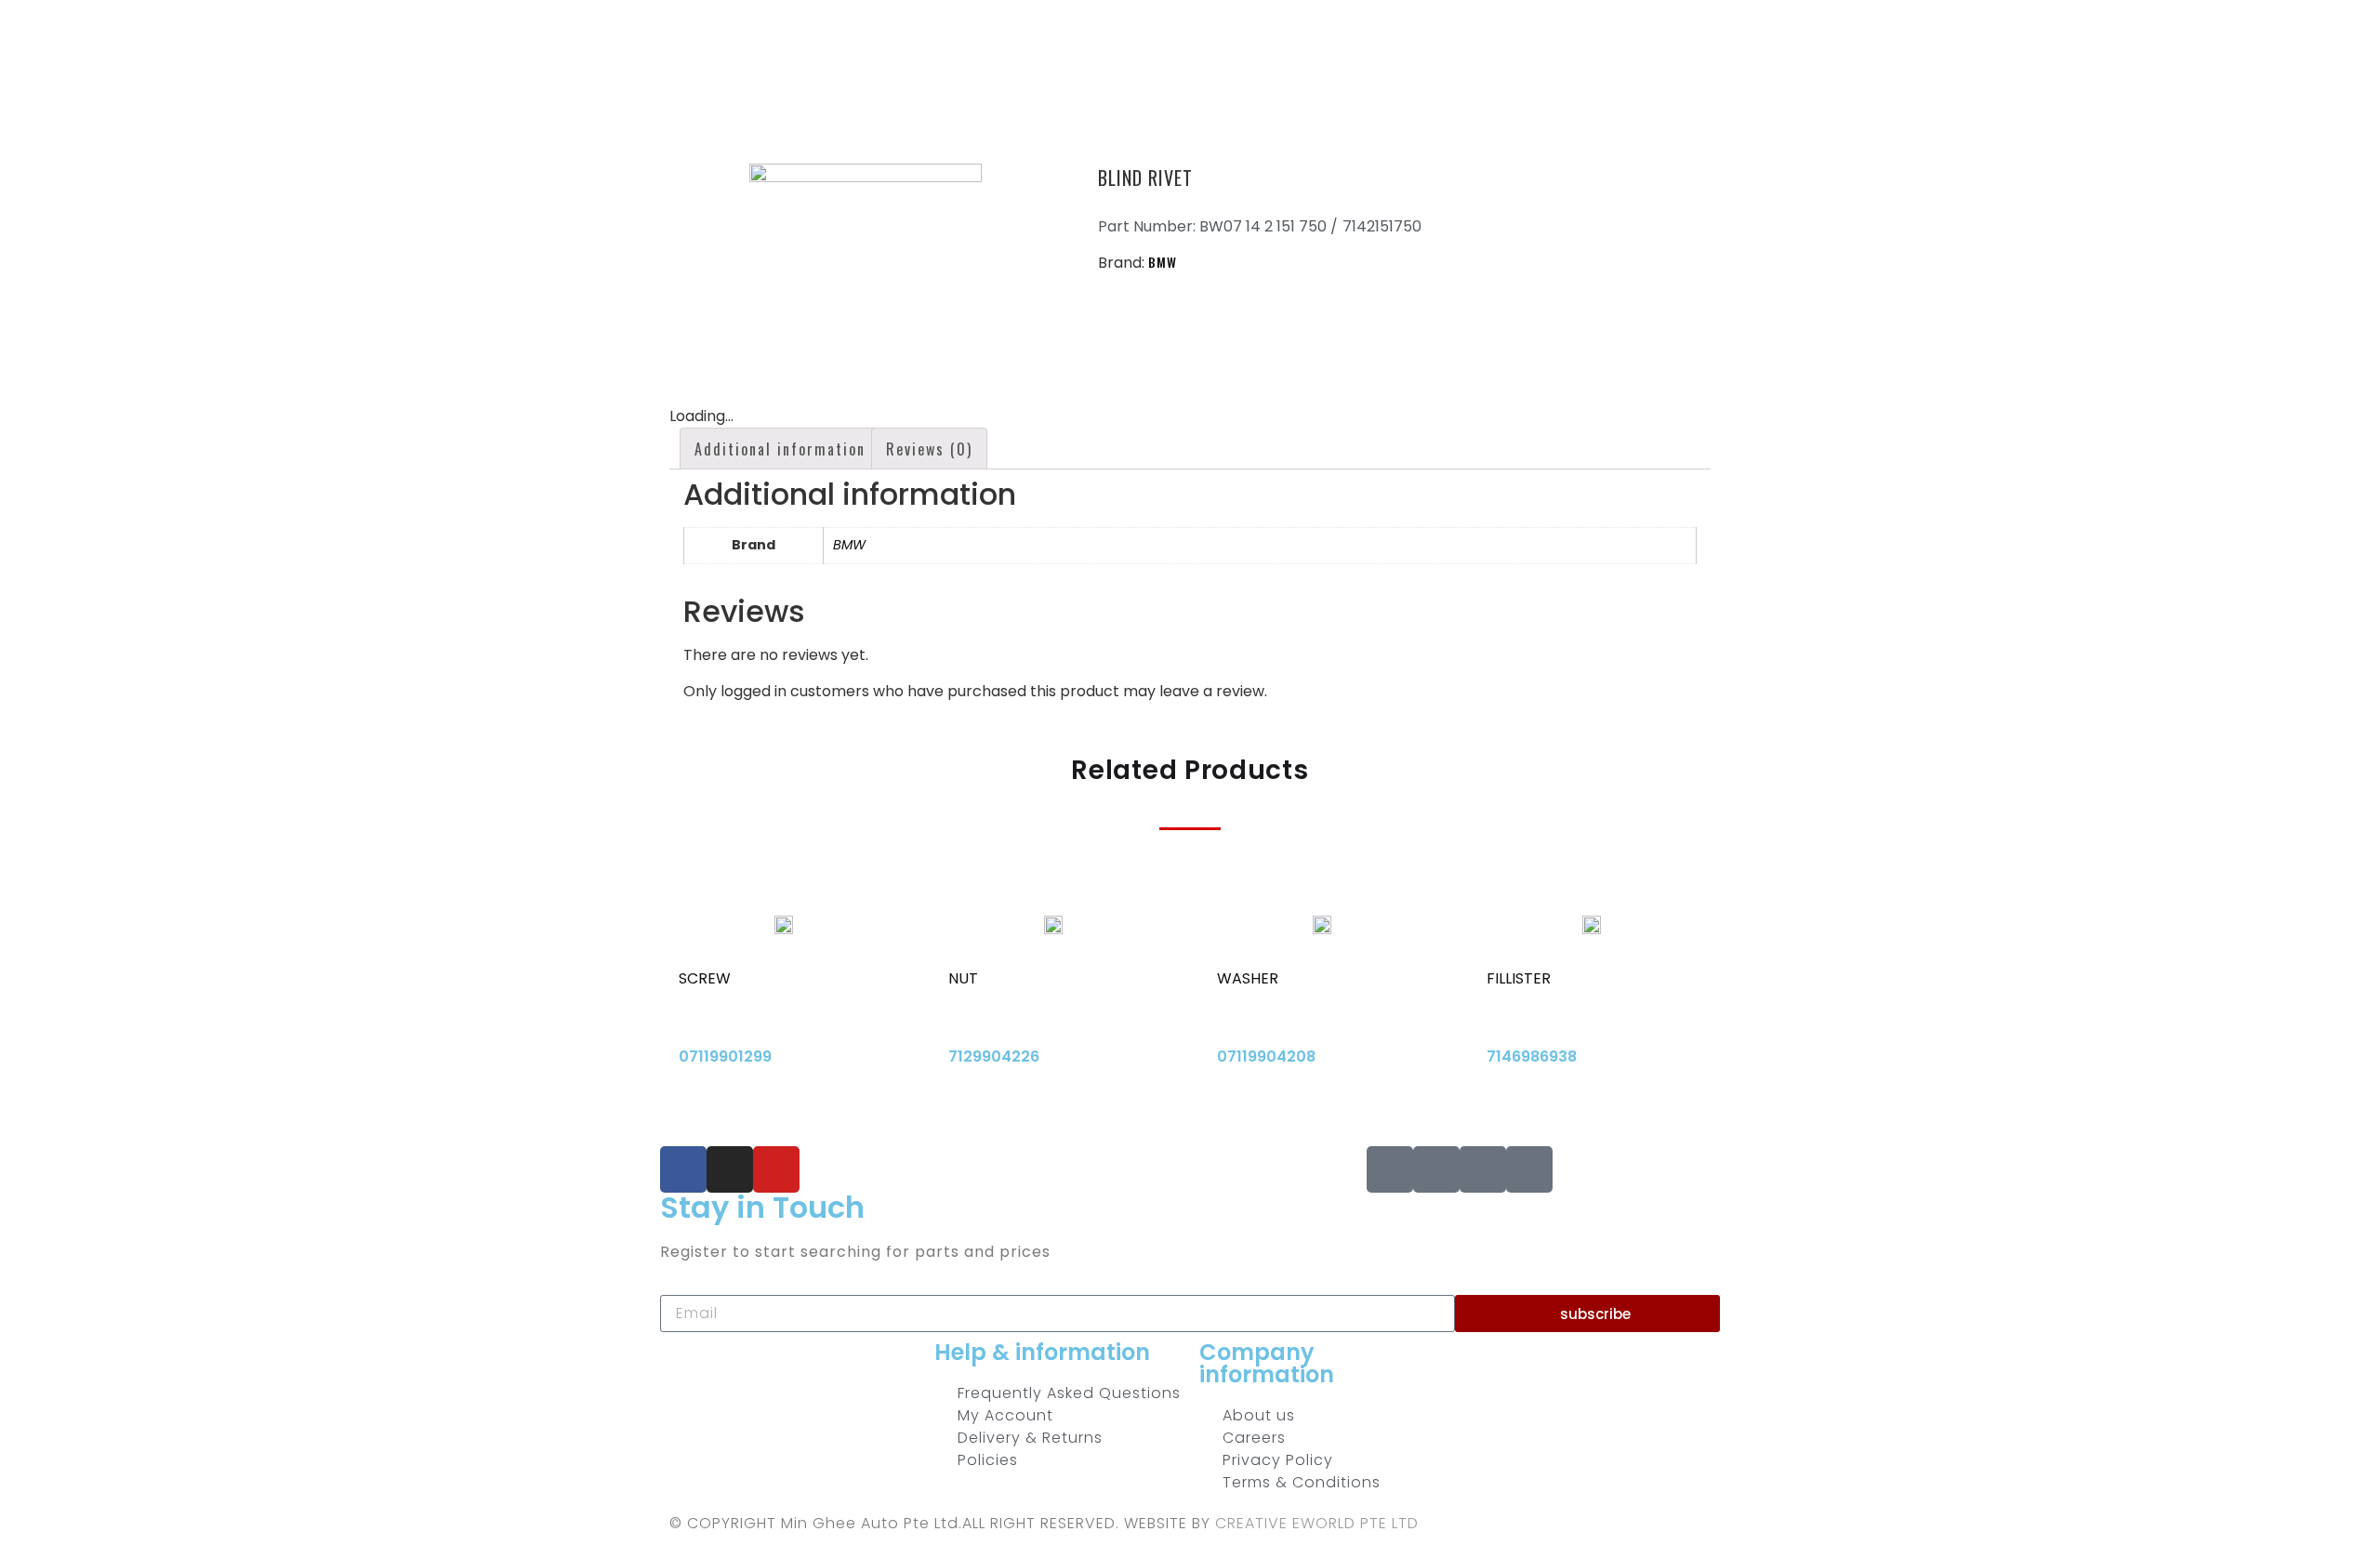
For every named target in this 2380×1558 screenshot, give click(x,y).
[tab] (780, 449)
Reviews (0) (929, 449)
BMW (1163, 262)
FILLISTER (1519, 978)
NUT (963, 978)
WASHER (1248, 978)
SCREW (705, 978)
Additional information (780, 449)
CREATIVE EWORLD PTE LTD (1317, 1523)
